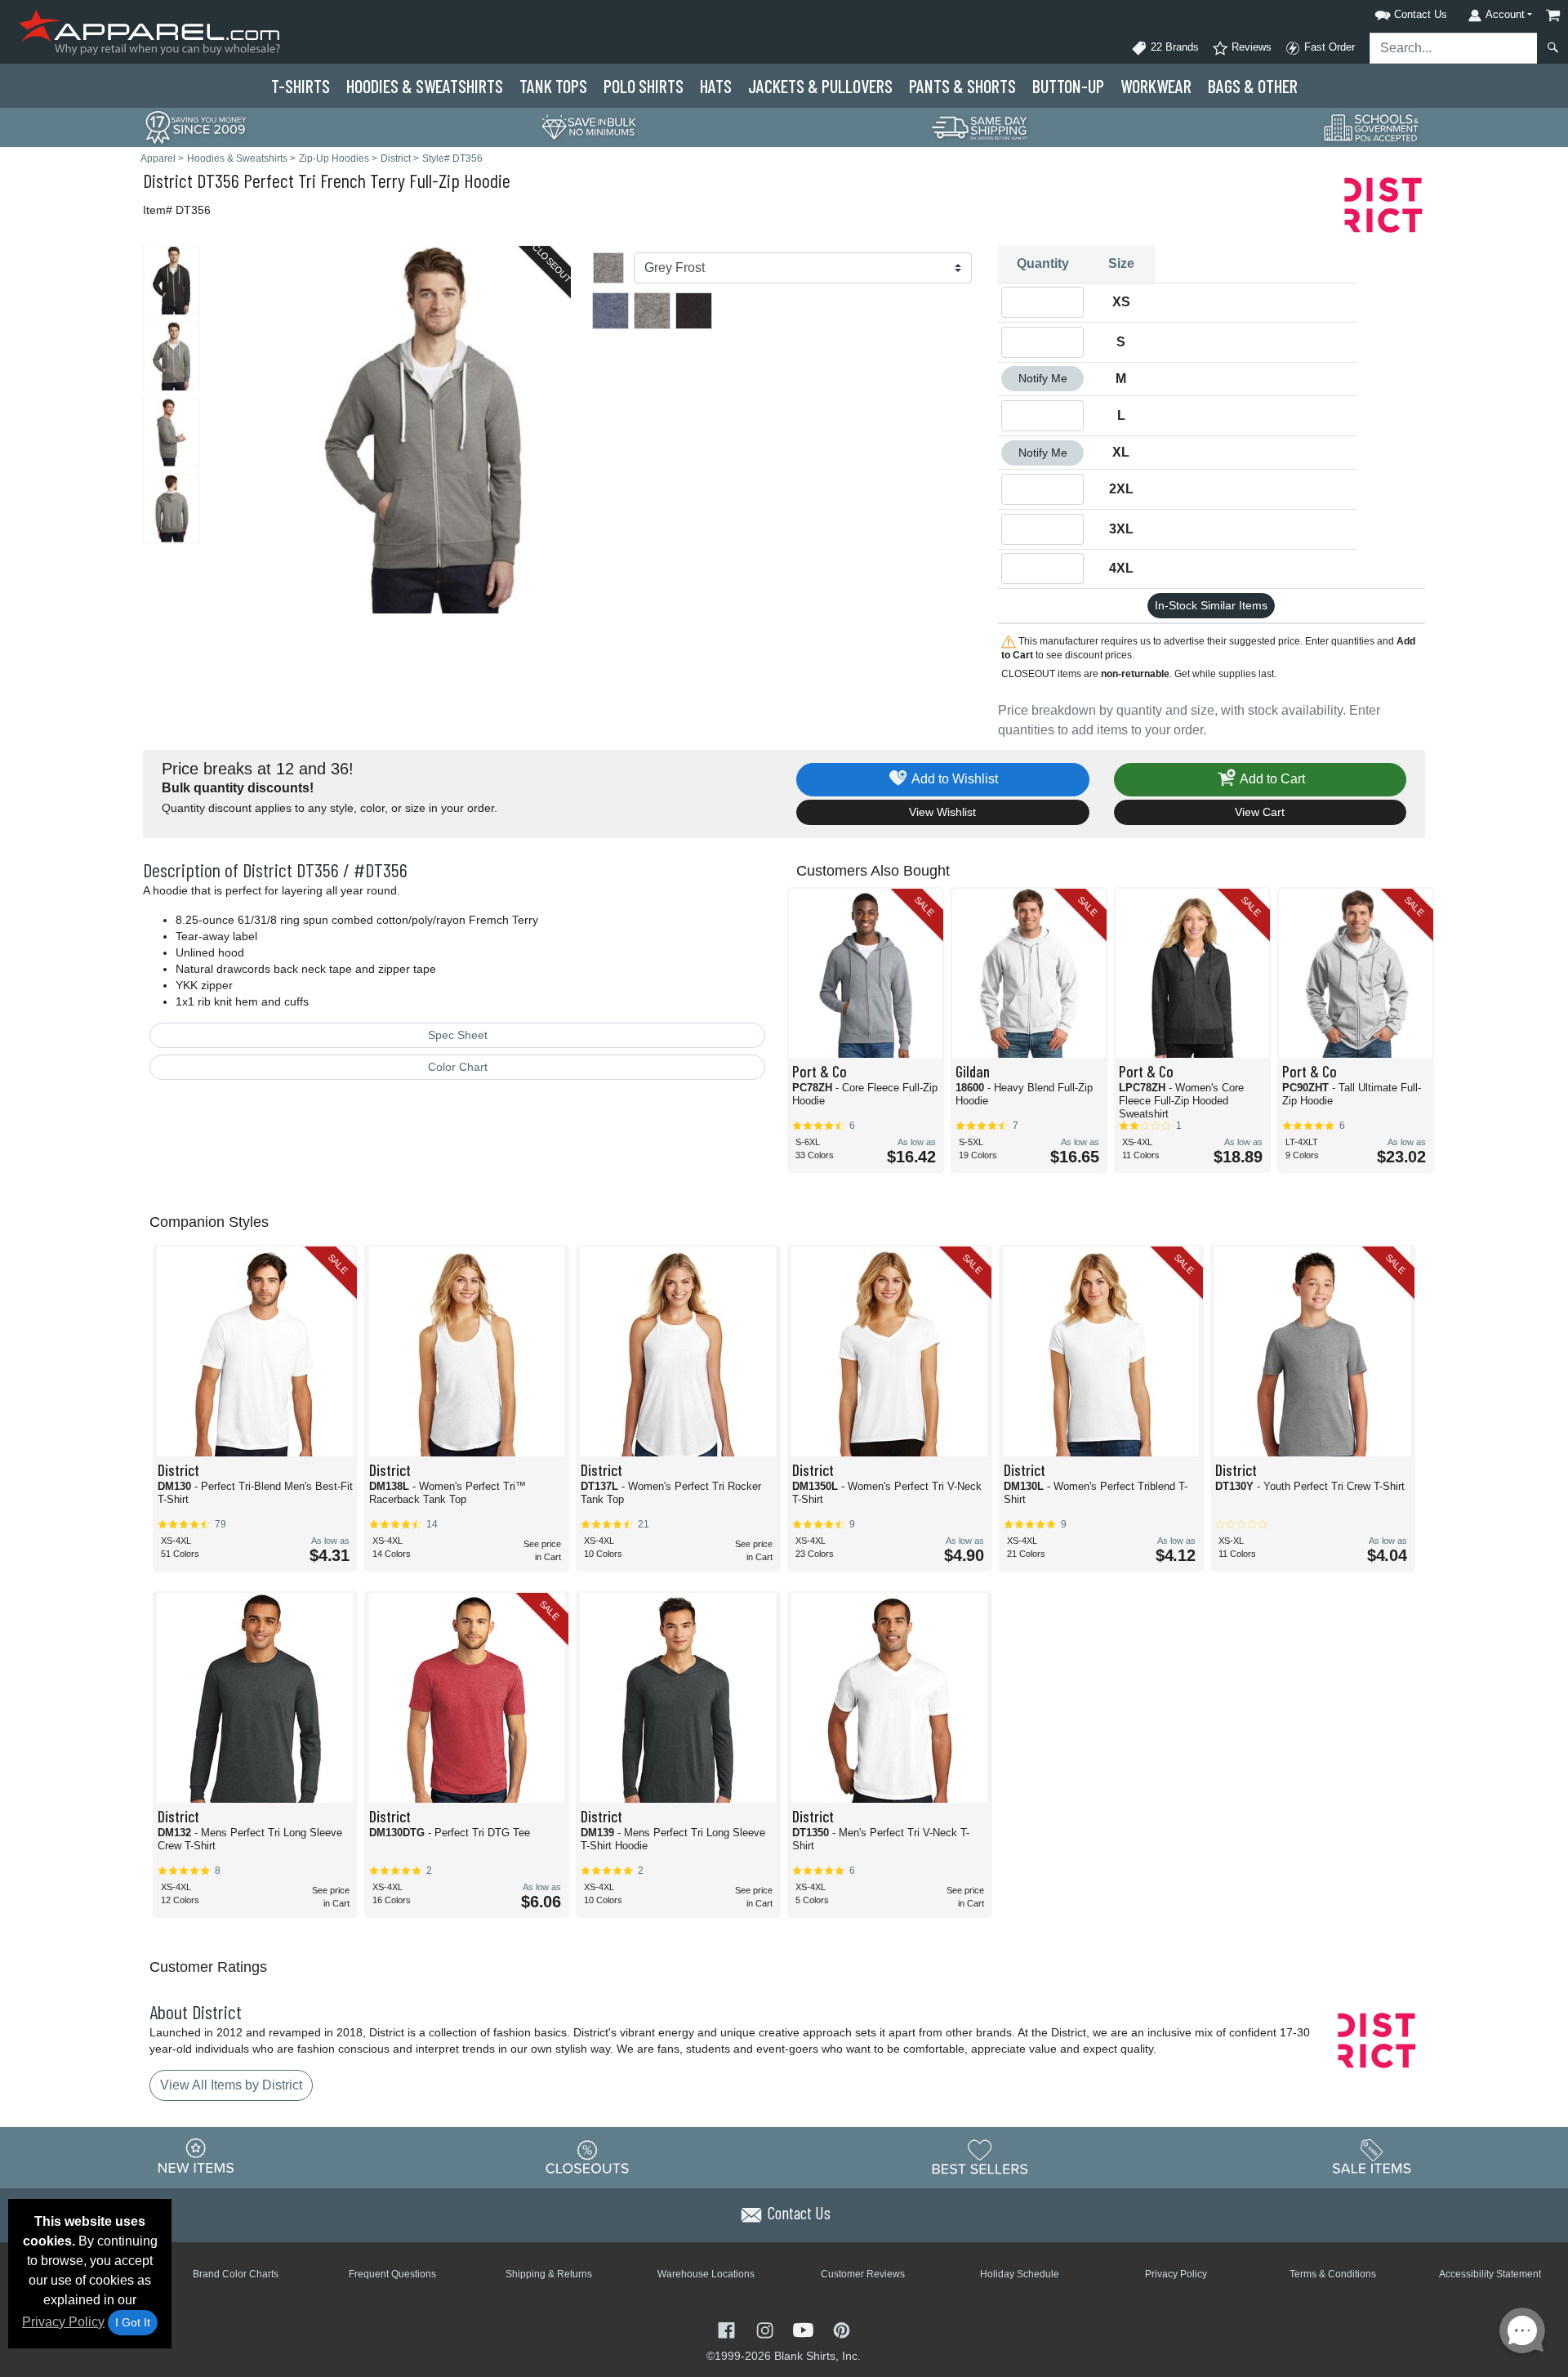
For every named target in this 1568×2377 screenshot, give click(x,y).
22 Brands (1173, 47)
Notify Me (1043, 378)
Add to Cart (1271, 779)
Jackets (820, 86)
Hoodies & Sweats (425, 86)
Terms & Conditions (1333, 2274)
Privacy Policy (63, 2322)
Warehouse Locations (706, 2274)
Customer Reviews (863, 2274)
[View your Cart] (1553, 15)
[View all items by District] (1384, 204)
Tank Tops (553, 86)
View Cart (1260, 812)
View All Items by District (231, 2085)
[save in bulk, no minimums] (588, 126)
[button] (1390, 12)
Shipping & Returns (549, 2274)
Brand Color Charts (236, 2274)
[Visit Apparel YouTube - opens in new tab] (805, 2328)
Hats (716, 86)
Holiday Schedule (1020, 2274)
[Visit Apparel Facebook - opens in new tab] (728, 2328)
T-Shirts (301, 86)
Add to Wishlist (953, 779)
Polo (644, 86)
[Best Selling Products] (980, 2156)
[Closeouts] (588, 2156)
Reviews (1250, 47)
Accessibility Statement (1490, 2274)
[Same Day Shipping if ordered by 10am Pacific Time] (980, 126)
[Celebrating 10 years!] (196, 126)
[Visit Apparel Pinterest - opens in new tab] (842, 2328)
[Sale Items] (1372, 2156)
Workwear (1156, 86)
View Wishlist (942, 812)
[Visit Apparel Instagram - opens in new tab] (766, 2328)
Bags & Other (1253, 86)
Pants (962, 86)
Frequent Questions (392, 2274)
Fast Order (1328, 47)
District (168, 180)
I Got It (133, 2322)
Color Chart (458, 1067)
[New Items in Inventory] (196, 2156)
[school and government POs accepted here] (1372, 127)
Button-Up (1068, 86)
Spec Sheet (458, 1035)
